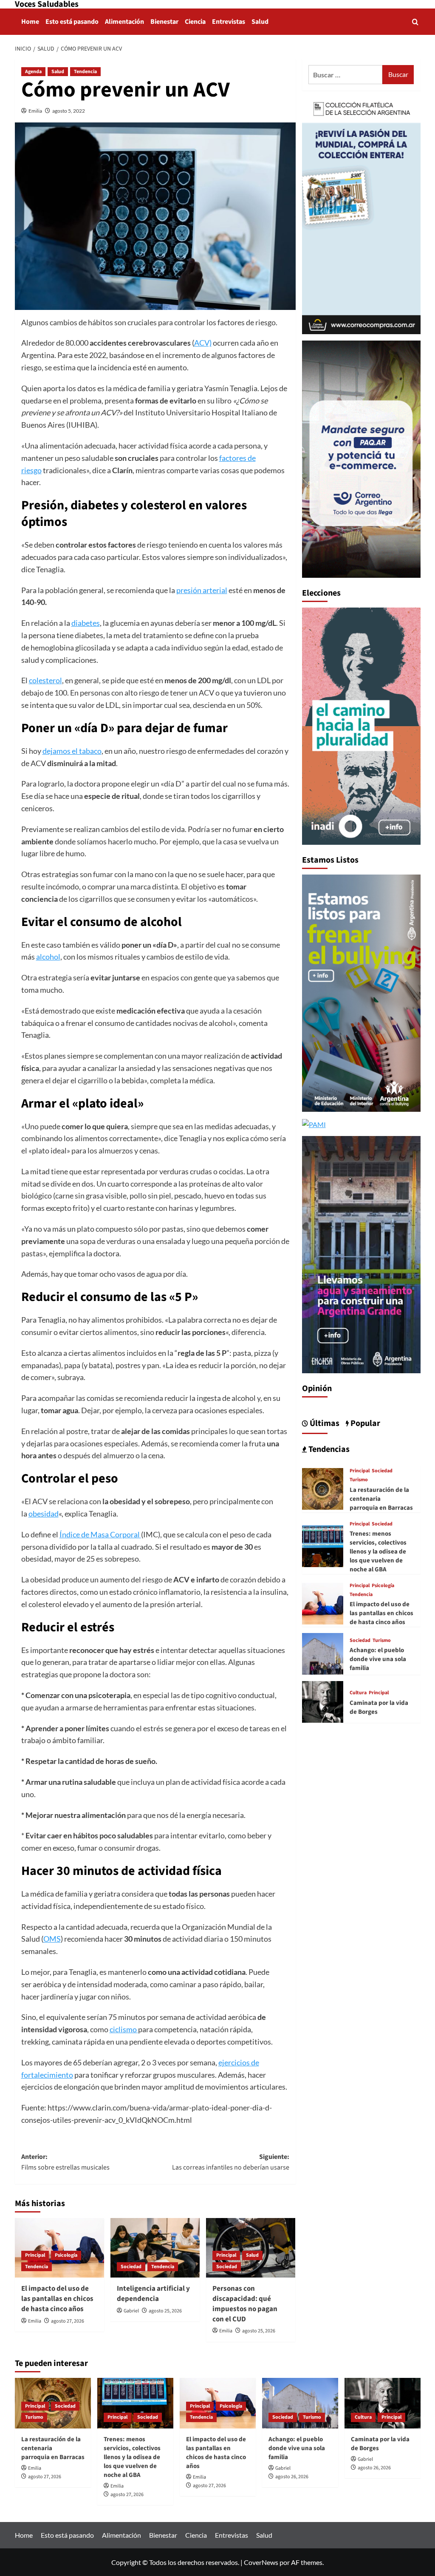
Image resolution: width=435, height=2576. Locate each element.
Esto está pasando (72, 22)
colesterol (45, 680)
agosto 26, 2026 (292, 2477)
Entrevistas (229, 22)
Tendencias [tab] (328, 1449)
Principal (35, 2255)
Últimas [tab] (324, 1423)
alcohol (48, 957)
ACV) (203, 343)
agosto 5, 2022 (69, 111)
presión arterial (202, 590)
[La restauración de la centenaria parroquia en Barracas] (323, 1488)
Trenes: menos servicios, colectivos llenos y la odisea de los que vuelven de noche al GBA (378, 1552)
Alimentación (124, 22)
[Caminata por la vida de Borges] (323, 1701)
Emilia (35, 111)
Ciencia (195, 22)
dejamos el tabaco (72, 751)
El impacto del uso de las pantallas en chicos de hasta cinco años (57, 2299)
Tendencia (85, 72)
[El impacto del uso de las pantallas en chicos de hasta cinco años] (323, 1603)
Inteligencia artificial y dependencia (153, 2294)
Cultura (358, 1693)
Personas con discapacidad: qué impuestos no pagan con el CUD (245, 2304)
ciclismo (124, 2029)
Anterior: (65, 2162)
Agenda (33, 72)
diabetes (86, 623)
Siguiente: (231, 2162)
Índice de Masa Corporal (100, 1534)
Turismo (359, 1480)
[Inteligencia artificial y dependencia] (155, 2248)
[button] (415, 22)
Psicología (66, 2255)
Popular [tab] (364, 1423)
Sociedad (131, 2267)
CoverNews (261, 2562)
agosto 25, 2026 (165, 2311)
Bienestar (164, 22)
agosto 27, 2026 (68, 2321)
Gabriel (131, 2311)
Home (30, 22)
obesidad (44, 1514)
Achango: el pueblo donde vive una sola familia (378, 1659)
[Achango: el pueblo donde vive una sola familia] (323, 1653)
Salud (260, 22)
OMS (52, 1939)
